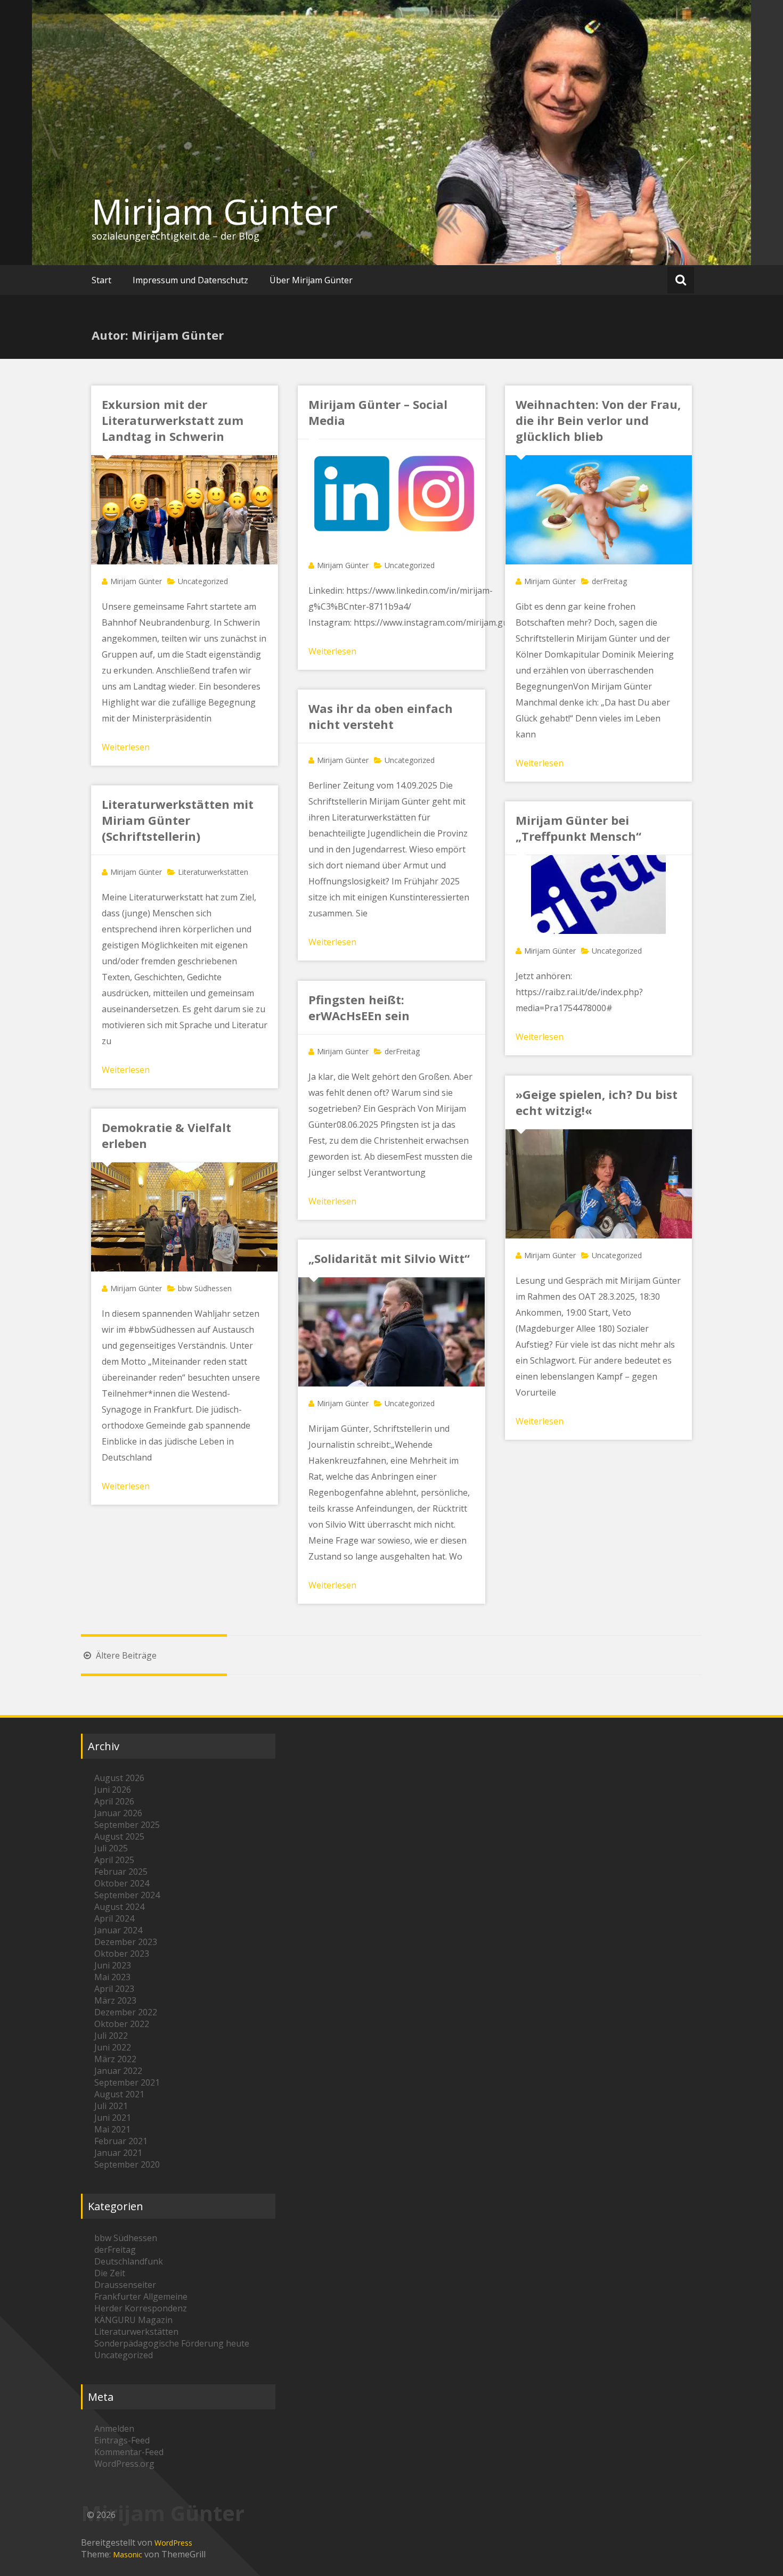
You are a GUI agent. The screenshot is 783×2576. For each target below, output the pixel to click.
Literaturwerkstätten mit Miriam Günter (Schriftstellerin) (178, 820)
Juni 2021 (113, 2118)
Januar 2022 (118, 2071)
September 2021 (127, 2082)
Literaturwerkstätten (213, 872)
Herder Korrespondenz (141, 2308)
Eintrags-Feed (122, 2440)
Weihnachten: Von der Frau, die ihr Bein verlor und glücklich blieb (598, 420)
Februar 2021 (121, 2141)
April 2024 (114, 1918)
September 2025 (127, 1825)
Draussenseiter (125, 2285)
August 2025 (119, 1836)
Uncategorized (203, 581)
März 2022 (115, 2059)
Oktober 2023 (122, 1954)
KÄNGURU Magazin (133, 2320)
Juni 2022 (113, 2047)
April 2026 (114, 1801)
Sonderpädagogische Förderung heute (172, 2343)
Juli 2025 (111, 1848)
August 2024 (119, 1907)
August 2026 (119, 1778)
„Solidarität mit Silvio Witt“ (389, 1258)
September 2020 (127, 2164)
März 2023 (115, 2000)
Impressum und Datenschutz (190, 280)
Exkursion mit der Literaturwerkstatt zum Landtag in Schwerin (173, 420)
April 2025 (114, 1860)
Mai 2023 (112, 1977)
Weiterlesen (126, 747)
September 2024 (127, 1895)
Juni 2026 (113, 1790)
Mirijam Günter (215, 211)
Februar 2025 (121, 1872)
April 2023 (114, 1989)
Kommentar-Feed (129, 2452)
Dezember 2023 (126, 1942)
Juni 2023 (113, 1965)
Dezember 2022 (126, 2012)
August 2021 (119, 2094)
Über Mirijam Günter (311, 280)
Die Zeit (110, 2273)
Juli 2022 (111, 2036)
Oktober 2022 (122, 2024)
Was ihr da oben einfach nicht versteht (381, 716)
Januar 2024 (118, 1930)
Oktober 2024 (122, 1883)
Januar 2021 (118, 2153)
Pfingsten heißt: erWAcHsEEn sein (359, 1007)
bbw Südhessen (205, 1288)
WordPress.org (124, 2464)
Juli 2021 (111, 2106)
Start (101, 280)
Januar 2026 (118, 1813)
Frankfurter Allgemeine (141, 2296)
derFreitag (609, 581)
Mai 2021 (112, 2129)
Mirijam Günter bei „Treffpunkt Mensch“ (578, 828)
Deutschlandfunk (129, 2261)
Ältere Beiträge (125, 1655)
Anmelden (114, 2429)
